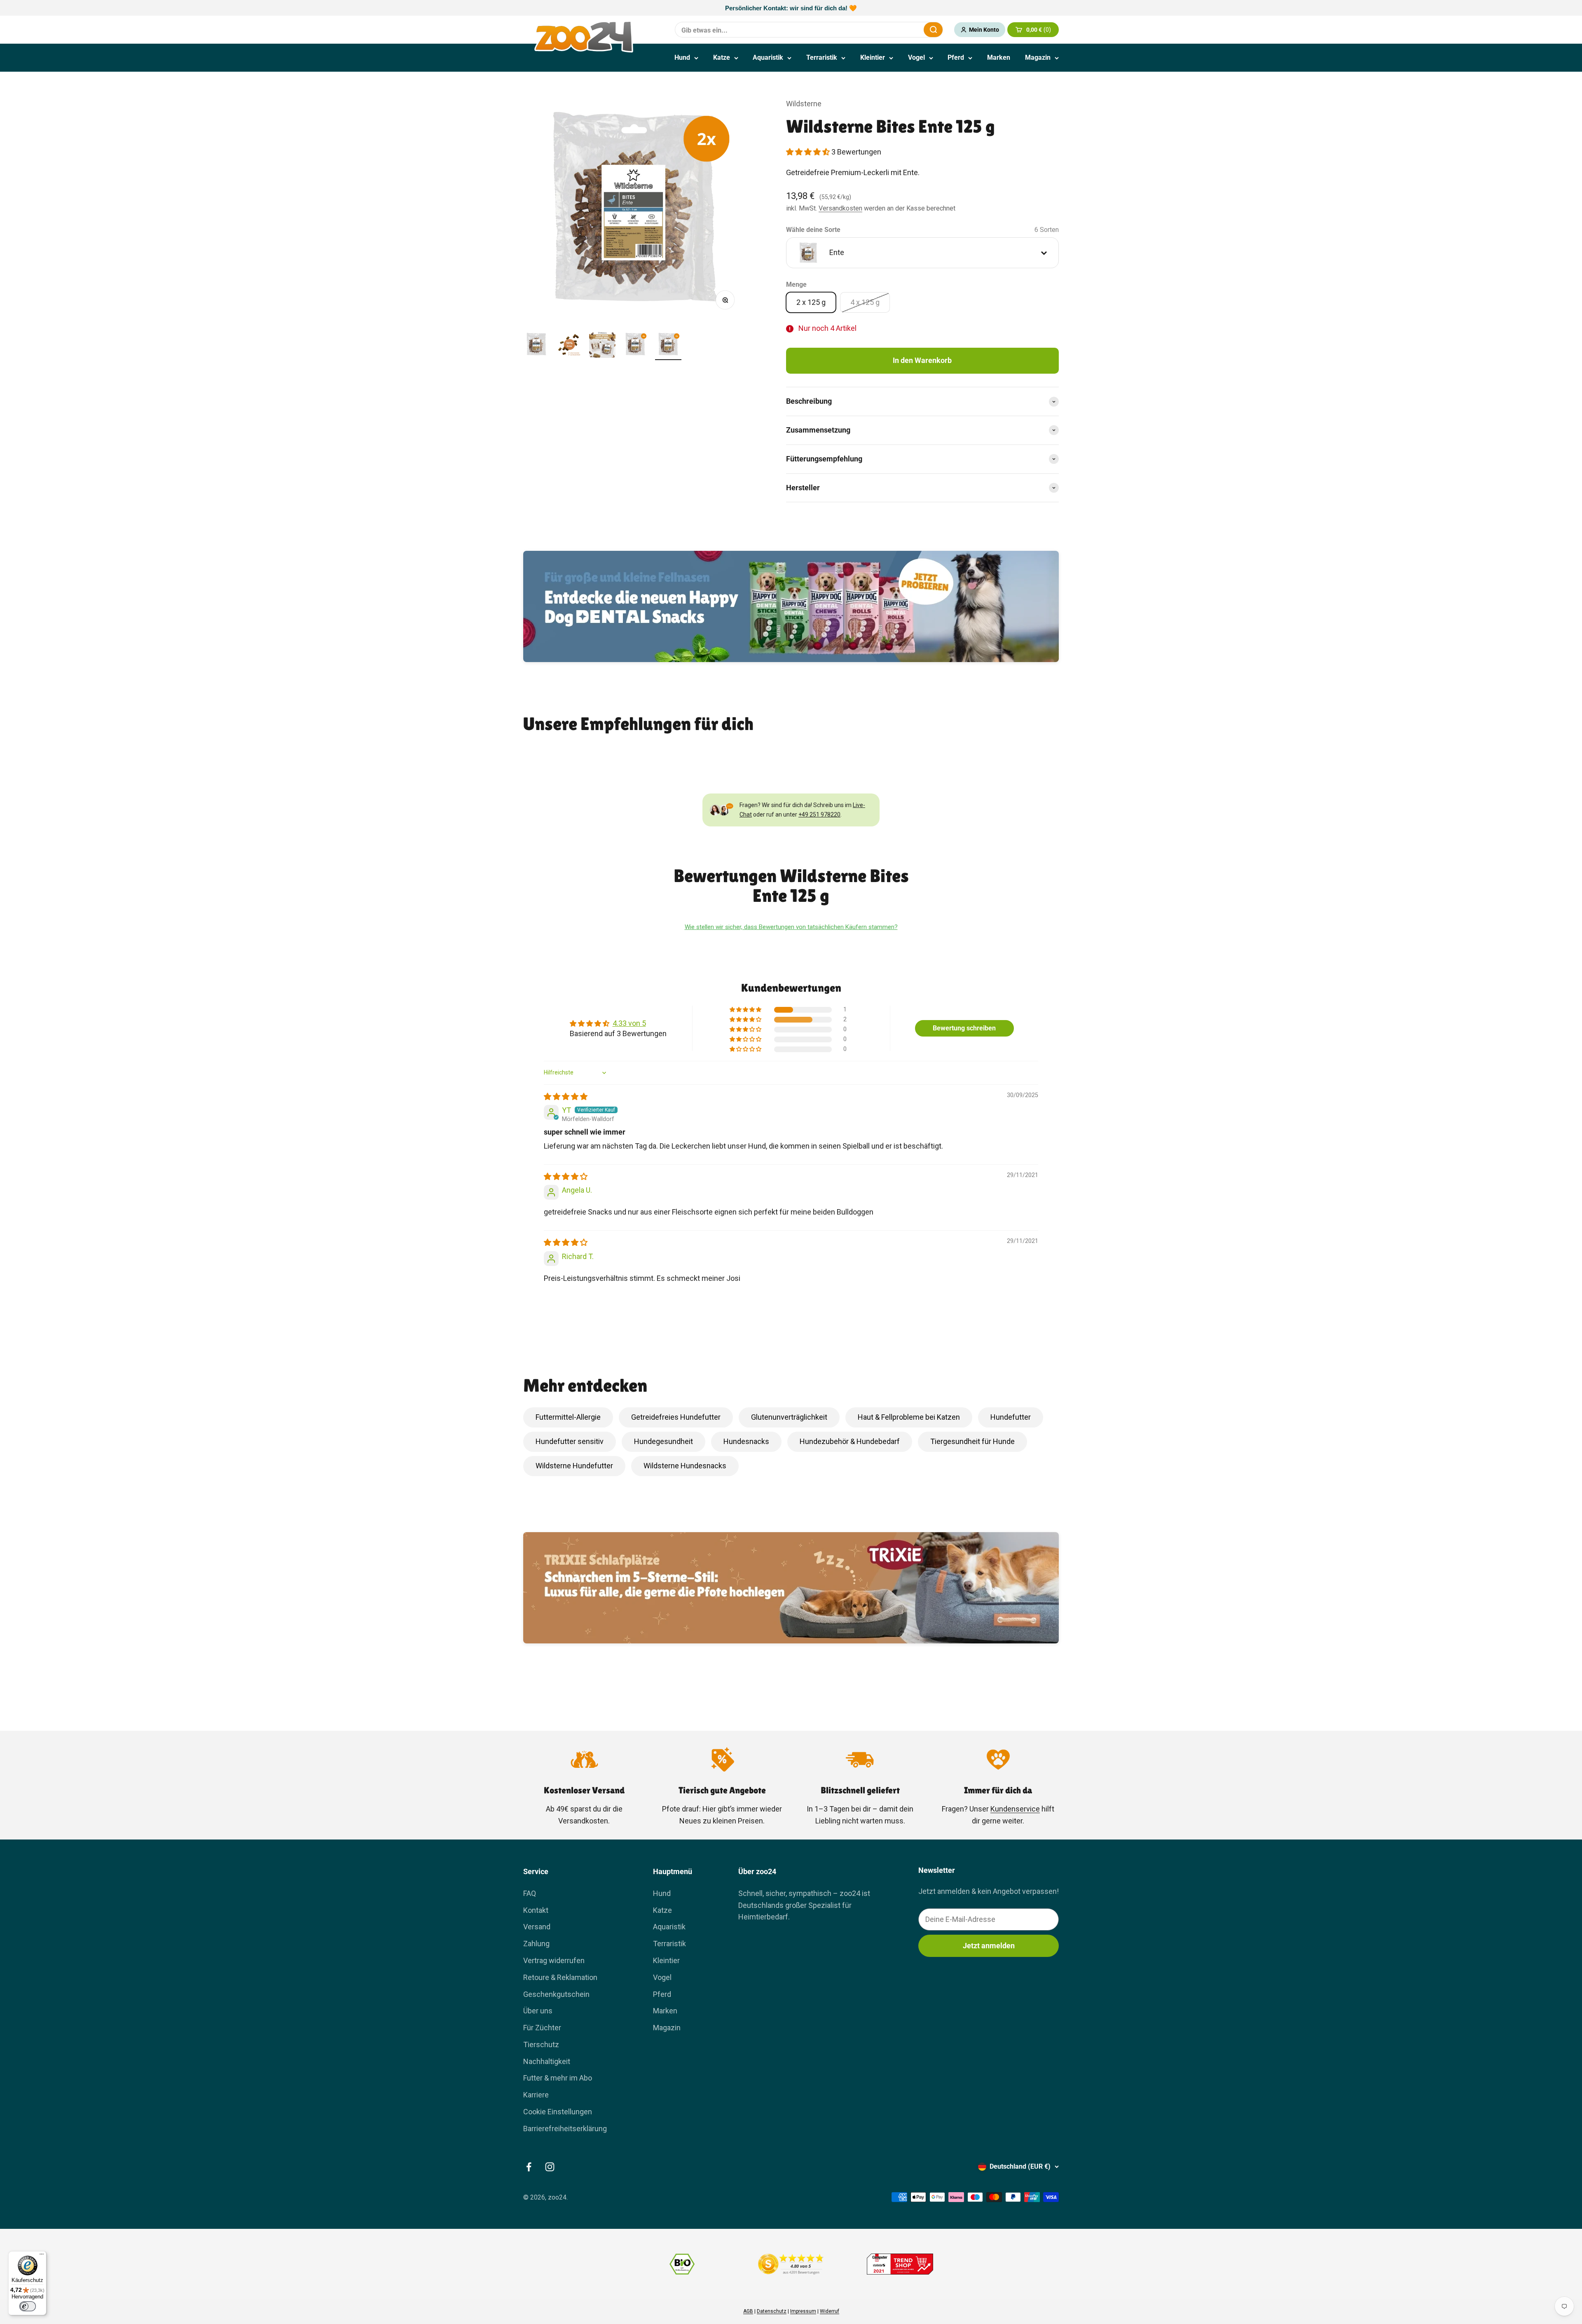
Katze (722, 57)
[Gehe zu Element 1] (536, 346)
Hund (682, 57)
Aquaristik (768, 57)
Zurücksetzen (897, 29)
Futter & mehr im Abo (558, 2078)
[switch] (28, 2306)
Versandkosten (840, 208)
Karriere (536, 2095)
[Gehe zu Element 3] (602, 346)
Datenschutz (772, 2311)
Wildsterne (804, 104)
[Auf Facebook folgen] (529, 2167)
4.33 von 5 (629, 1023)
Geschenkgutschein (556, 1994)
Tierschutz (541, 2044)
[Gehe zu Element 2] (569, 346)
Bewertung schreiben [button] (964, 1028)
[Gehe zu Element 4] (635, 346)
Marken (999, 57)
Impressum (803, 2311)
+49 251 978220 (819, 814)
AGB (748, 2311)
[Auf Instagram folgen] (550, 2167)
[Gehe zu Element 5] (668, 346)
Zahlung (536, 1944)
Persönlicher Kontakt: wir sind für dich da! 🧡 (791, 8)
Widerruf (830, 2311)
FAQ (530, 1893)
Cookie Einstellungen (558, 2112)
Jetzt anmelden (989, 1946)
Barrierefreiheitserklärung (565, 2129)
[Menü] (42, 2256)
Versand (537, 1927)
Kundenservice (1015, 1809)
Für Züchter (542, 2028)
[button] (809, 152)
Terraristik (822, 57)
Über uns (538, 2011)
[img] (566, 1096)
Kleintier (873, 57)
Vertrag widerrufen (554, 1960)
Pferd (956, 57)
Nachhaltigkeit (547, 2061)
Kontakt (536, 1910)
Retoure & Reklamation (560, 1977)
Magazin (1038, 57)
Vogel (916, 57)
